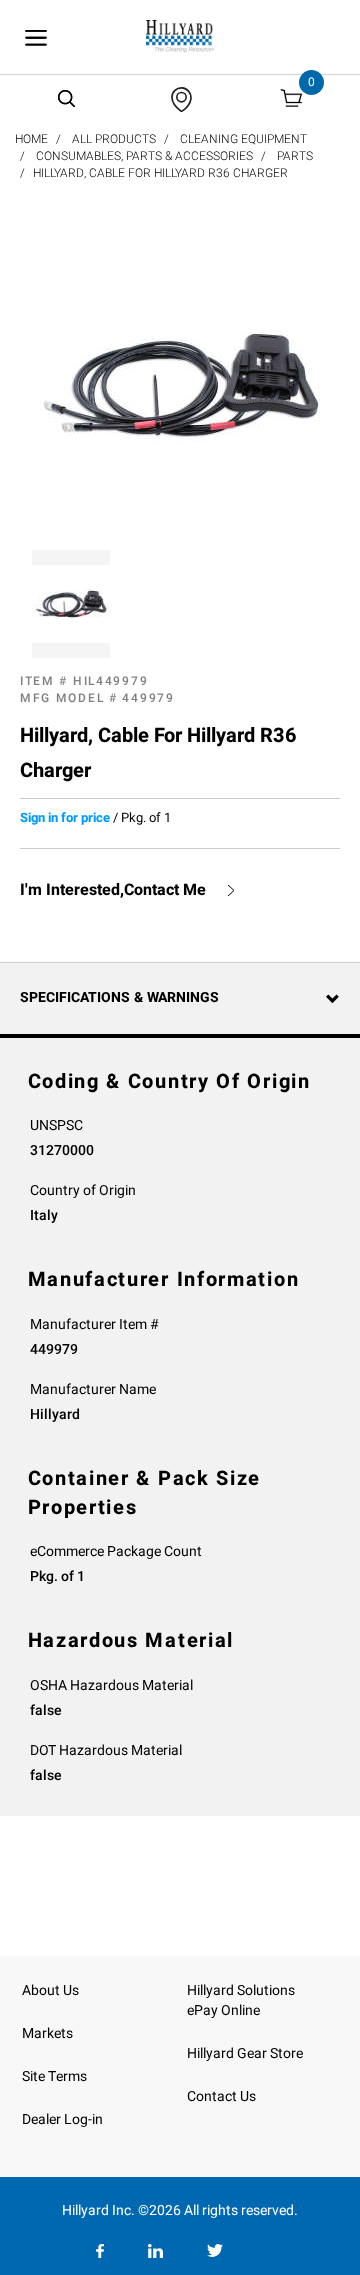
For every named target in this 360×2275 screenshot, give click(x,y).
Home (31, 139)
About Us (50, 1990)
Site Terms (54, 2076)
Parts (295, 156)
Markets (47, 2033)
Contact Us (221, 2096)
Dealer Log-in (62, 2119)
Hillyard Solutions (241, 1990)
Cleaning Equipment (243, 139)
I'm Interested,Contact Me (113, 890)
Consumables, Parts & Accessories (144, 156)
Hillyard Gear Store (245, 2053)
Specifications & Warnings (119, 997)
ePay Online (223, 2010)
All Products (114, 139)
